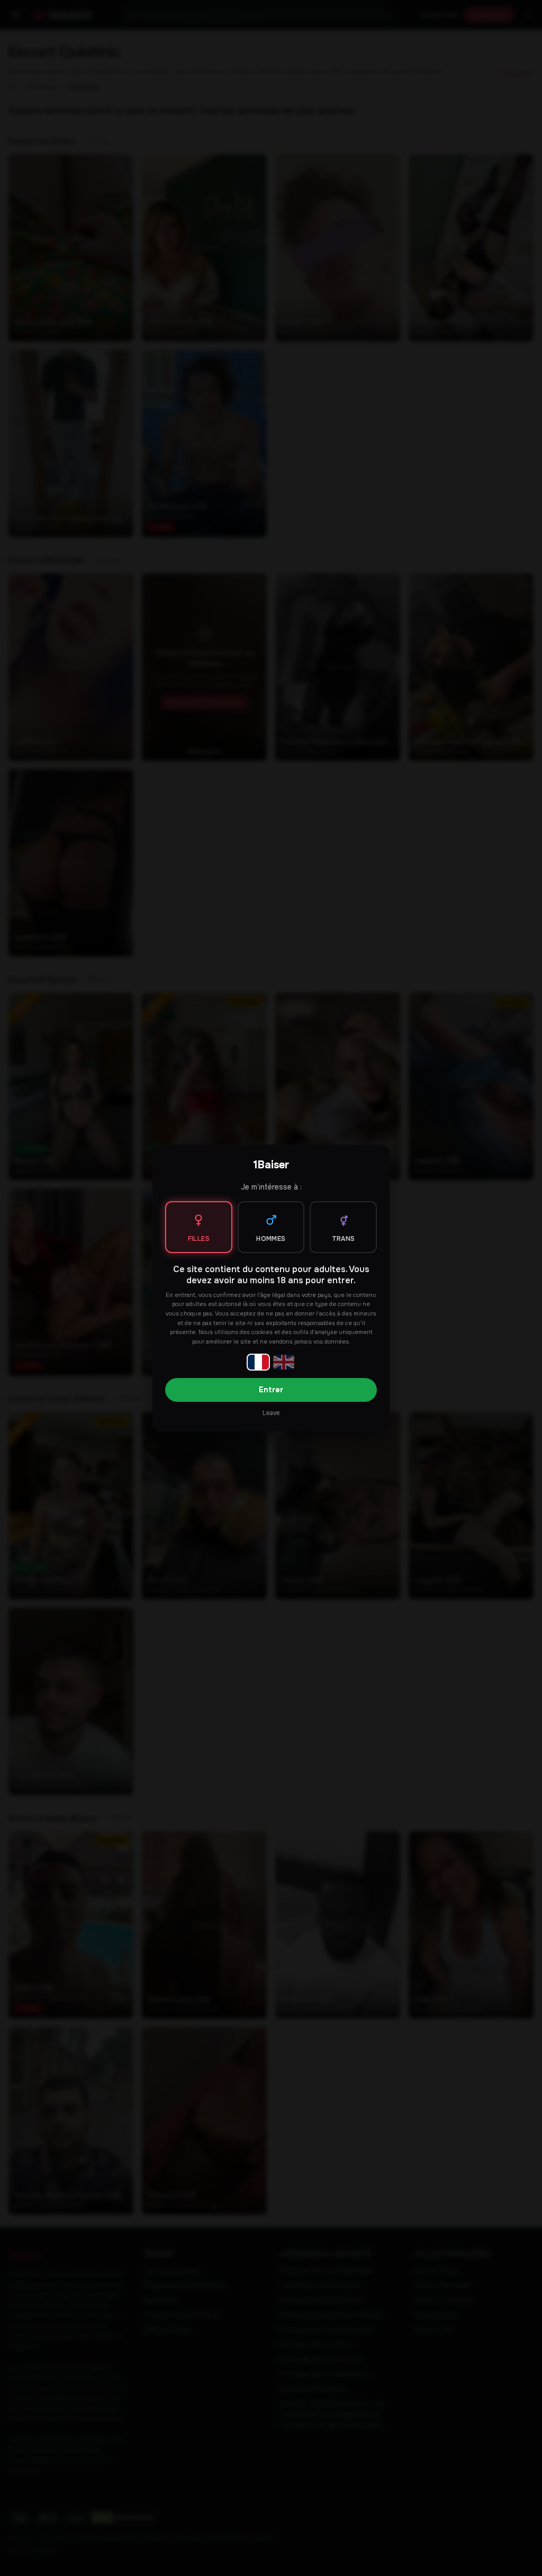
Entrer (271, 1390)
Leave (271, 1413)
